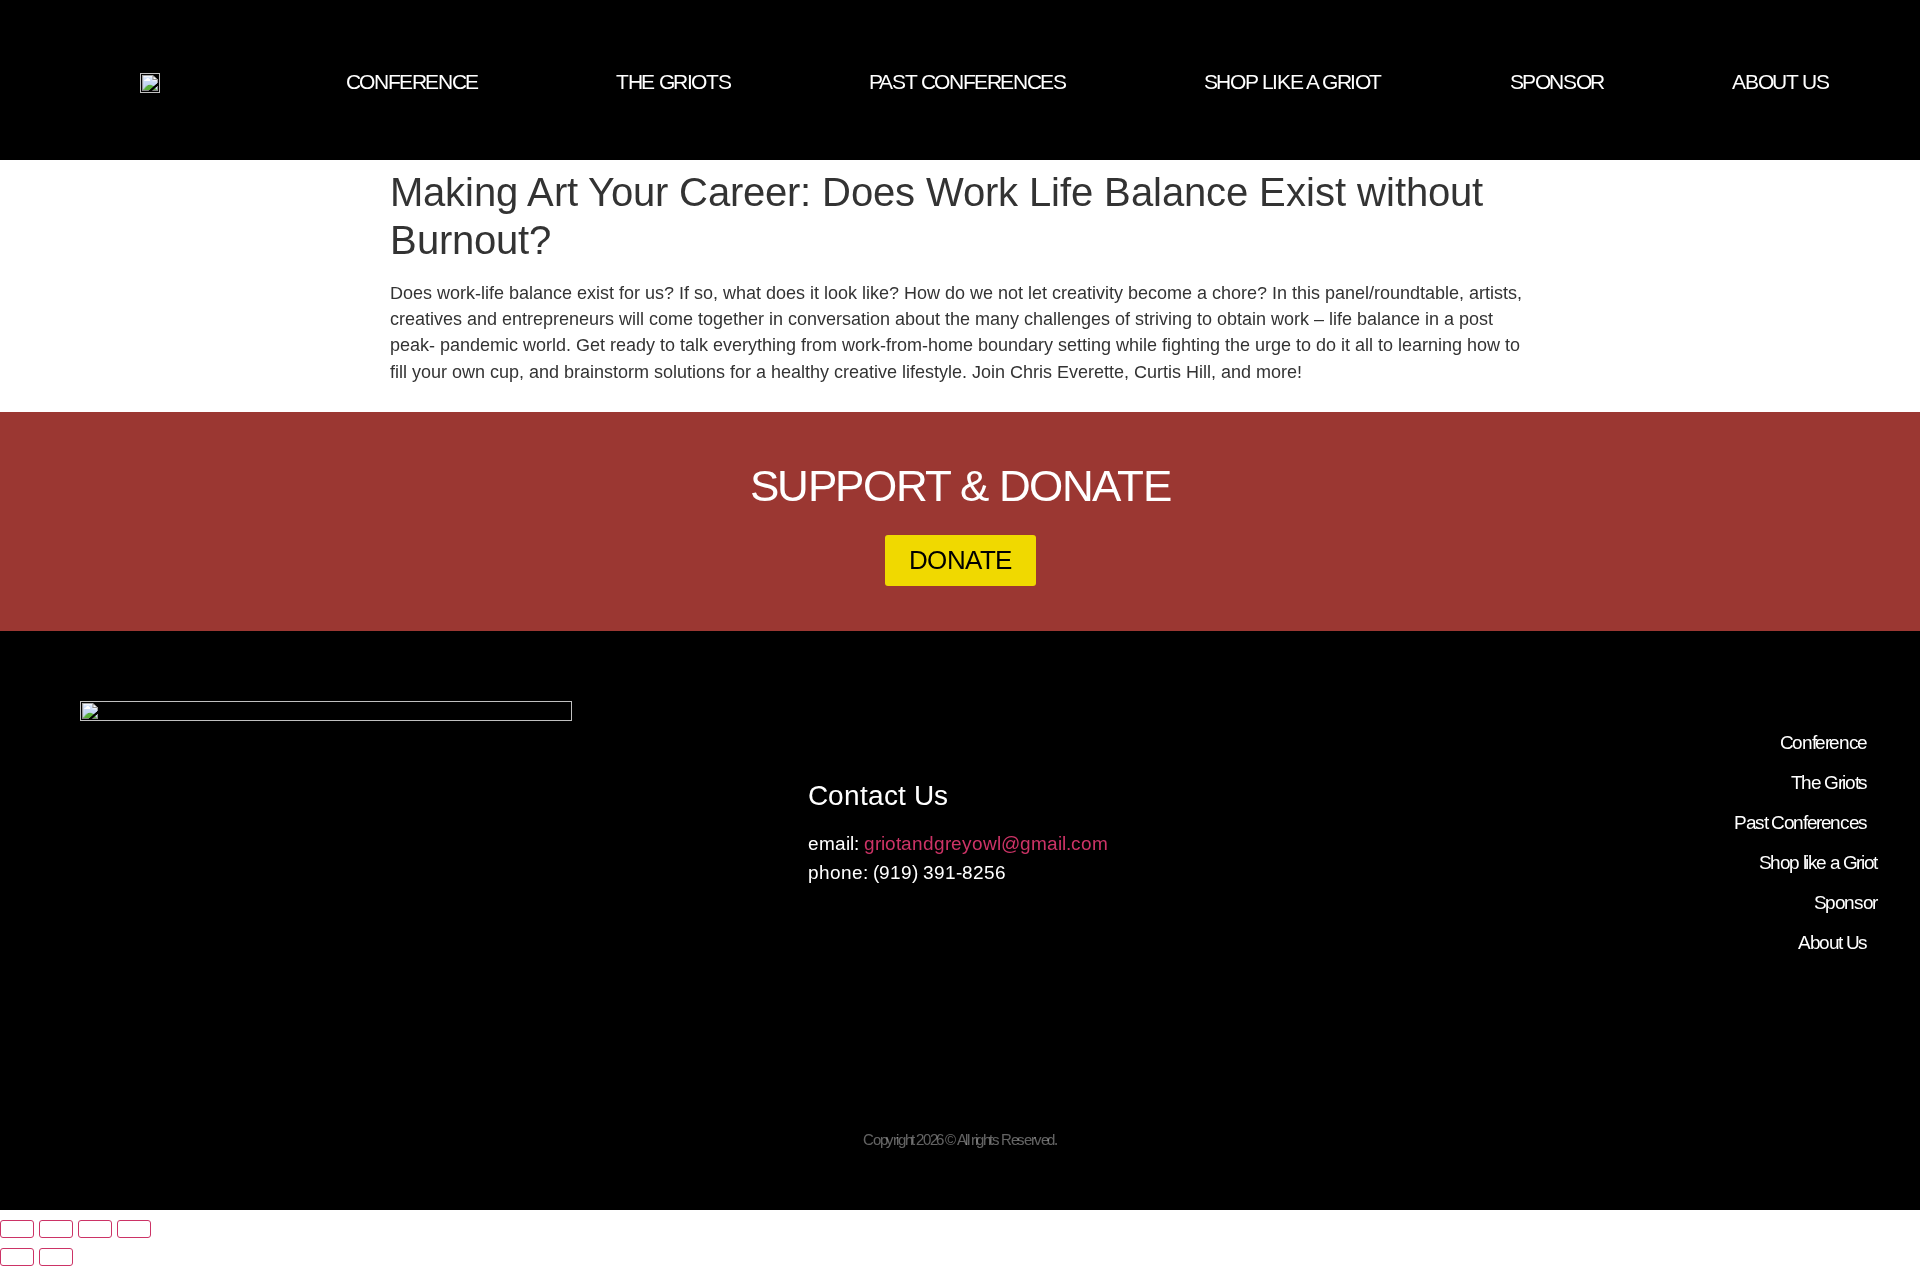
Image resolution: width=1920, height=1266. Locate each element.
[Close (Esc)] (134, 1229)
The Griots (673, 81)
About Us (1780, 81)
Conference (412, 81)
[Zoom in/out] (17, 1229)
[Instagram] (1902, 11)
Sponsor (1557, 81)
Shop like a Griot (1292, 81)
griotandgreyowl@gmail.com (986, 843)
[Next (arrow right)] (56, 1257)
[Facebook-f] (1826, 11)
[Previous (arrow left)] (17, 1257)
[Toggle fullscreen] (56, 1229)
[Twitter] (1864, 11)
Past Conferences (967, 81)
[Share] (95, 1229)
